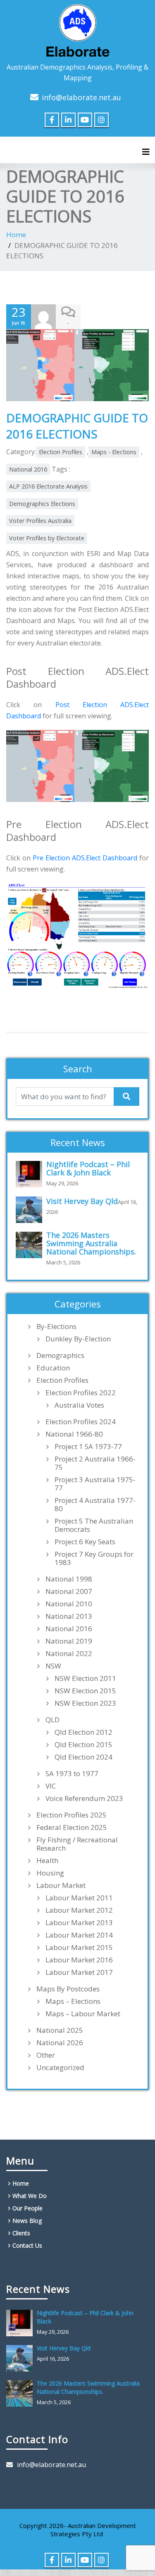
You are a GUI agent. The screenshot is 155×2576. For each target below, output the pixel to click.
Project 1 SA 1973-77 (88, 1447)
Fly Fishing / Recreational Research (77, 1844)
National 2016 (28, 469)
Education (53, 1368)
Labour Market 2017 (79, 1972)
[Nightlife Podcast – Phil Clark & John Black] (31, 1174)
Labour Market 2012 (79, 1910)
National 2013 (69, 1616)
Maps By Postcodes (68, 1989)
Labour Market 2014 (79, 1935)
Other (46, 2055)
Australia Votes (79, 1405)
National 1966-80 (74, 1434)
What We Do (30, 2196)
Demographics (60, 1355)
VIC (51, 1786)
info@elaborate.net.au (81, 97)
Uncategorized (60, 2068)
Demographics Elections (42, 504)
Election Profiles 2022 (81, 1393)
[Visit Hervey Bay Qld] (31, 1210)
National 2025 (60, 2030)
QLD (52, 1720)
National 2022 (69, 1654)
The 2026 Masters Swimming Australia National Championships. (91, 1243)
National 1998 (69, 1579)
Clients (21, 2233)
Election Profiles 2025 (72, 1815)
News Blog (27, 2221)
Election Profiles (61, 452)
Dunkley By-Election (78, 1339)
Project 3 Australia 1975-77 (95, 1484)
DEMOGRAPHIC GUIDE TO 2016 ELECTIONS (77, 426)
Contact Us (27, 2245)
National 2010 (69, 1604)
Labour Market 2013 (79, 1923)
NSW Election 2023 (85, 1703)
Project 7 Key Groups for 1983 (94, 1558)
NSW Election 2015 (85, 1691)
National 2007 (69, 1591)
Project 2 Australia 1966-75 (95, 1463)
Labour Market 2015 (79, 1948)
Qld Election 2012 (83, 1732)
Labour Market (61, 1885)
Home (16, 235)
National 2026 (60, 2043)
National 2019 (69, 1641)
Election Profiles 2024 (81, 1422)
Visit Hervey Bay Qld (82, 1201)
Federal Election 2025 (72, 1827)
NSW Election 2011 (85, 1678)
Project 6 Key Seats (85, 1542)
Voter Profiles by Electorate (47, 538)
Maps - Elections (114, 452)
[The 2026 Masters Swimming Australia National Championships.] (31, 1245)
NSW (53, 1666)
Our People (27, 2208)
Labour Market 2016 (79, 1960)
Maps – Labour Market (83, 2014)
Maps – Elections (73, 2001)
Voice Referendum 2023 (84, 1798)
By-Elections (56, 1327)
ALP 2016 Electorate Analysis (48, 486)
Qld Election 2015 (83, 1745)
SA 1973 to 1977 (72, 1774)
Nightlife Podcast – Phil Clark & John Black (88, 1168)
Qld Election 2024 (83, 1757)
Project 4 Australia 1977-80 (95, 1505)
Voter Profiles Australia (40, 521)
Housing (50, 1873)
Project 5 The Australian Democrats (94, 1525)
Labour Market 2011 (79, 1898)
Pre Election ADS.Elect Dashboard (85, 858)
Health (47, 1861)
